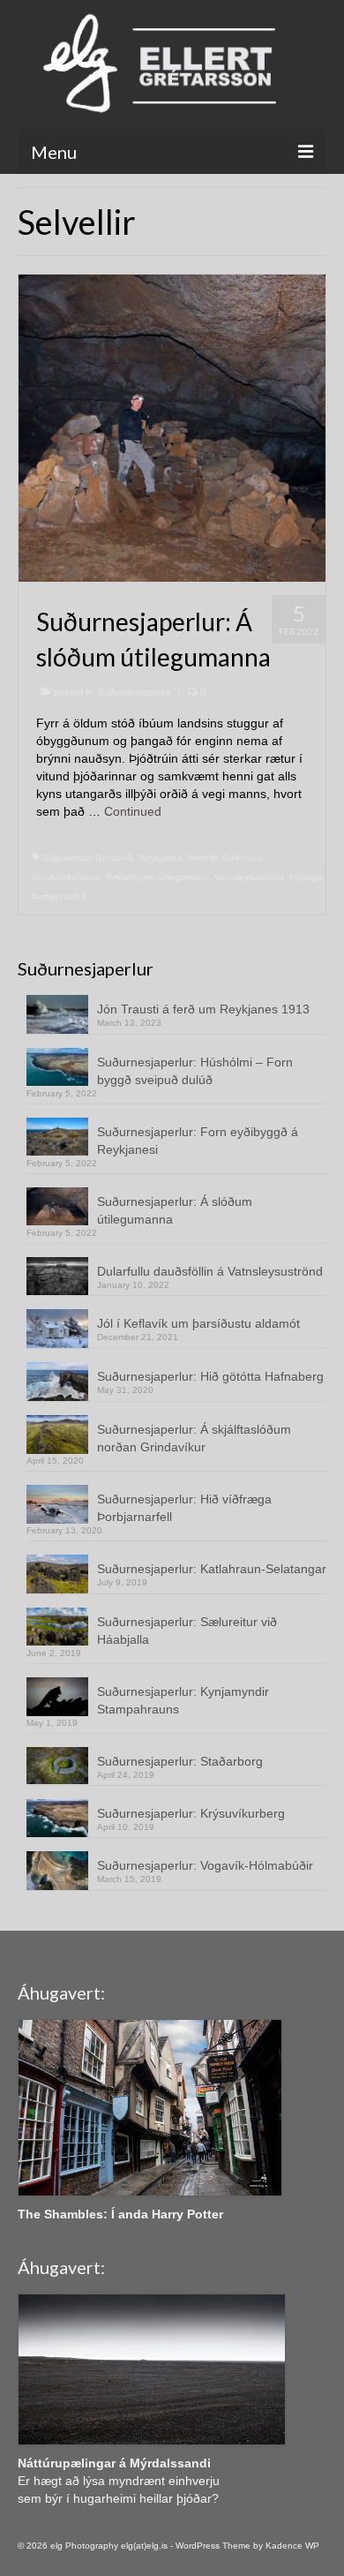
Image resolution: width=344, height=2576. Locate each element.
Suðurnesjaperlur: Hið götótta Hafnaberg (210, 1376)
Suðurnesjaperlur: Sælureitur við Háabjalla (187, 1631)
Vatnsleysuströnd (249, 877)
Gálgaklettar (66, 858)
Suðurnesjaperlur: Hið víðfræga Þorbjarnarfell (184, 1508)
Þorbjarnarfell (59, 896)
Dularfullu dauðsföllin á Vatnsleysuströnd (210, 1271)
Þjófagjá (306, 877)
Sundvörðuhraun (66, 877)
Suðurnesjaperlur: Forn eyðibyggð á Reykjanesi (198, 1141)
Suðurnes (242, 858)
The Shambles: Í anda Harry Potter (120, 2214)
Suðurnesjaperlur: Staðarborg (180, 1761)
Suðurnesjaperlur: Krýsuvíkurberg (191, 1813)
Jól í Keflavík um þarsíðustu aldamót (198, 1323)
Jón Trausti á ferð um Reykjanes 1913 (203, 1009)
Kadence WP (292, 2546)
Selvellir (202, 858)
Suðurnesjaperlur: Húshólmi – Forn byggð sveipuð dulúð (195, 1071)
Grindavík (115, 858)
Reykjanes (161, 858)
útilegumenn (184, 877)
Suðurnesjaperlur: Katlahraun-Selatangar (212, 1569)
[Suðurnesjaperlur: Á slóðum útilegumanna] (172, 427)
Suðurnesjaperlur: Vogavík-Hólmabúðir (205, 1865)
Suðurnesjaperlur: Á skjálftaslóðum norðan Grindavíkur (194, 1438)
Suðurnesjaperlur (135, 692)
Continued (133, 811)
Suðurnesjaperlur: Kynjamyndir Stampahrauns (183, 1700)
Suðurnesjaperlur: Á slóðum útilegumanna (175, 1210)
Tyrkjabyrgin (130, 877)
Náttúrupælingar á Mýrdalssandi (114, 2463)
